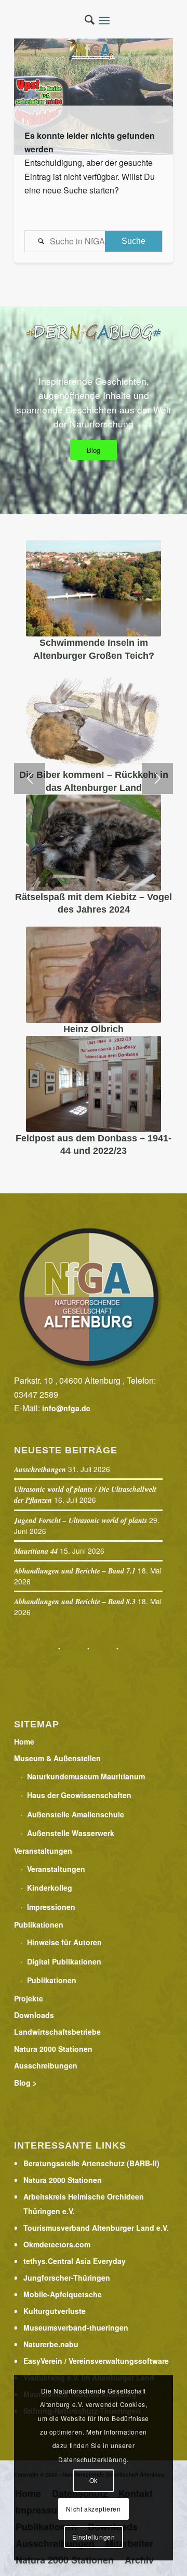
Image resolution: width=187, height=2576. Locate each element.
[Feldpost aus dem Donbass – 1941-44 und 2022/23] (94, 1084)
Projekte (29, 1998)
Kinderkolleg (50, 1888)
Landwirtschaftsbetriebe (57, 2032)
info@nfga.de (66, 1408)
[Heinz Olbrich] (94, 975)
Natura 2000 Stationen (53, 2049)
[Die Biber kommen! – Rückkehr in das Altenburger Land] (94, 720)
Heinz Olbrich (94, 1029)
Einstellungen (94, 2537)
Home (24, 1741)
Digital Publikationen (64, 1961)
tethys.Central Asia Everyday (75, 2261)
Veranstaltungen (43, 1851)
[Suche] (84, 21)
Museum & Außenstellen (57, 1758)
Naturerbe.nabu (51, 2344)
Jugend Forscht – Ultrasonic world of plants (81, 1520)
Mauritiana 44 (36, 1551)
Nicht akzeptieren (93, 2509)
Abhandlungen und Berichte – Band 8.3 (75, 1602)
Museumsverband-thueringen (76, 2327)
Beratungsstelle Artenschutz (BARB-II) (91, 2163)
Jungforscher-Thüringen (67, 2278)
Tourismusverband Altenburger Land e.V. (96, 2228)
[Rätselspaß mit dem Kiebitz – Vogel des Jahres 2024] (94, 843)
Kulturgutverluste (55, 2311)
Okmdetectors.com (57, 2244)
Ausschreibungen (40, 1469)
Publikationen (39, 1924)
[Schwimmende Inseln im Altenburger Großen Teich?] (94, 588)
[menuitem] (84, 21)
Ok (94, 2480)
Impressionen (51, 1907)
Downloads (34, 2015)
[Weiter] (157, 778)
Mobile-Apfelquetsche (63, 2294)
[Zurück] (30, 778)
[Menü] (107, 21)
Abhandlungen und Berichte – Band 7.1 (75, 1571)
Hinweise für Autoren (64, 1942)
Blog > (25, 2083)
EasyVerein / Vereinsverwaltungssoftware (96, 2361)
